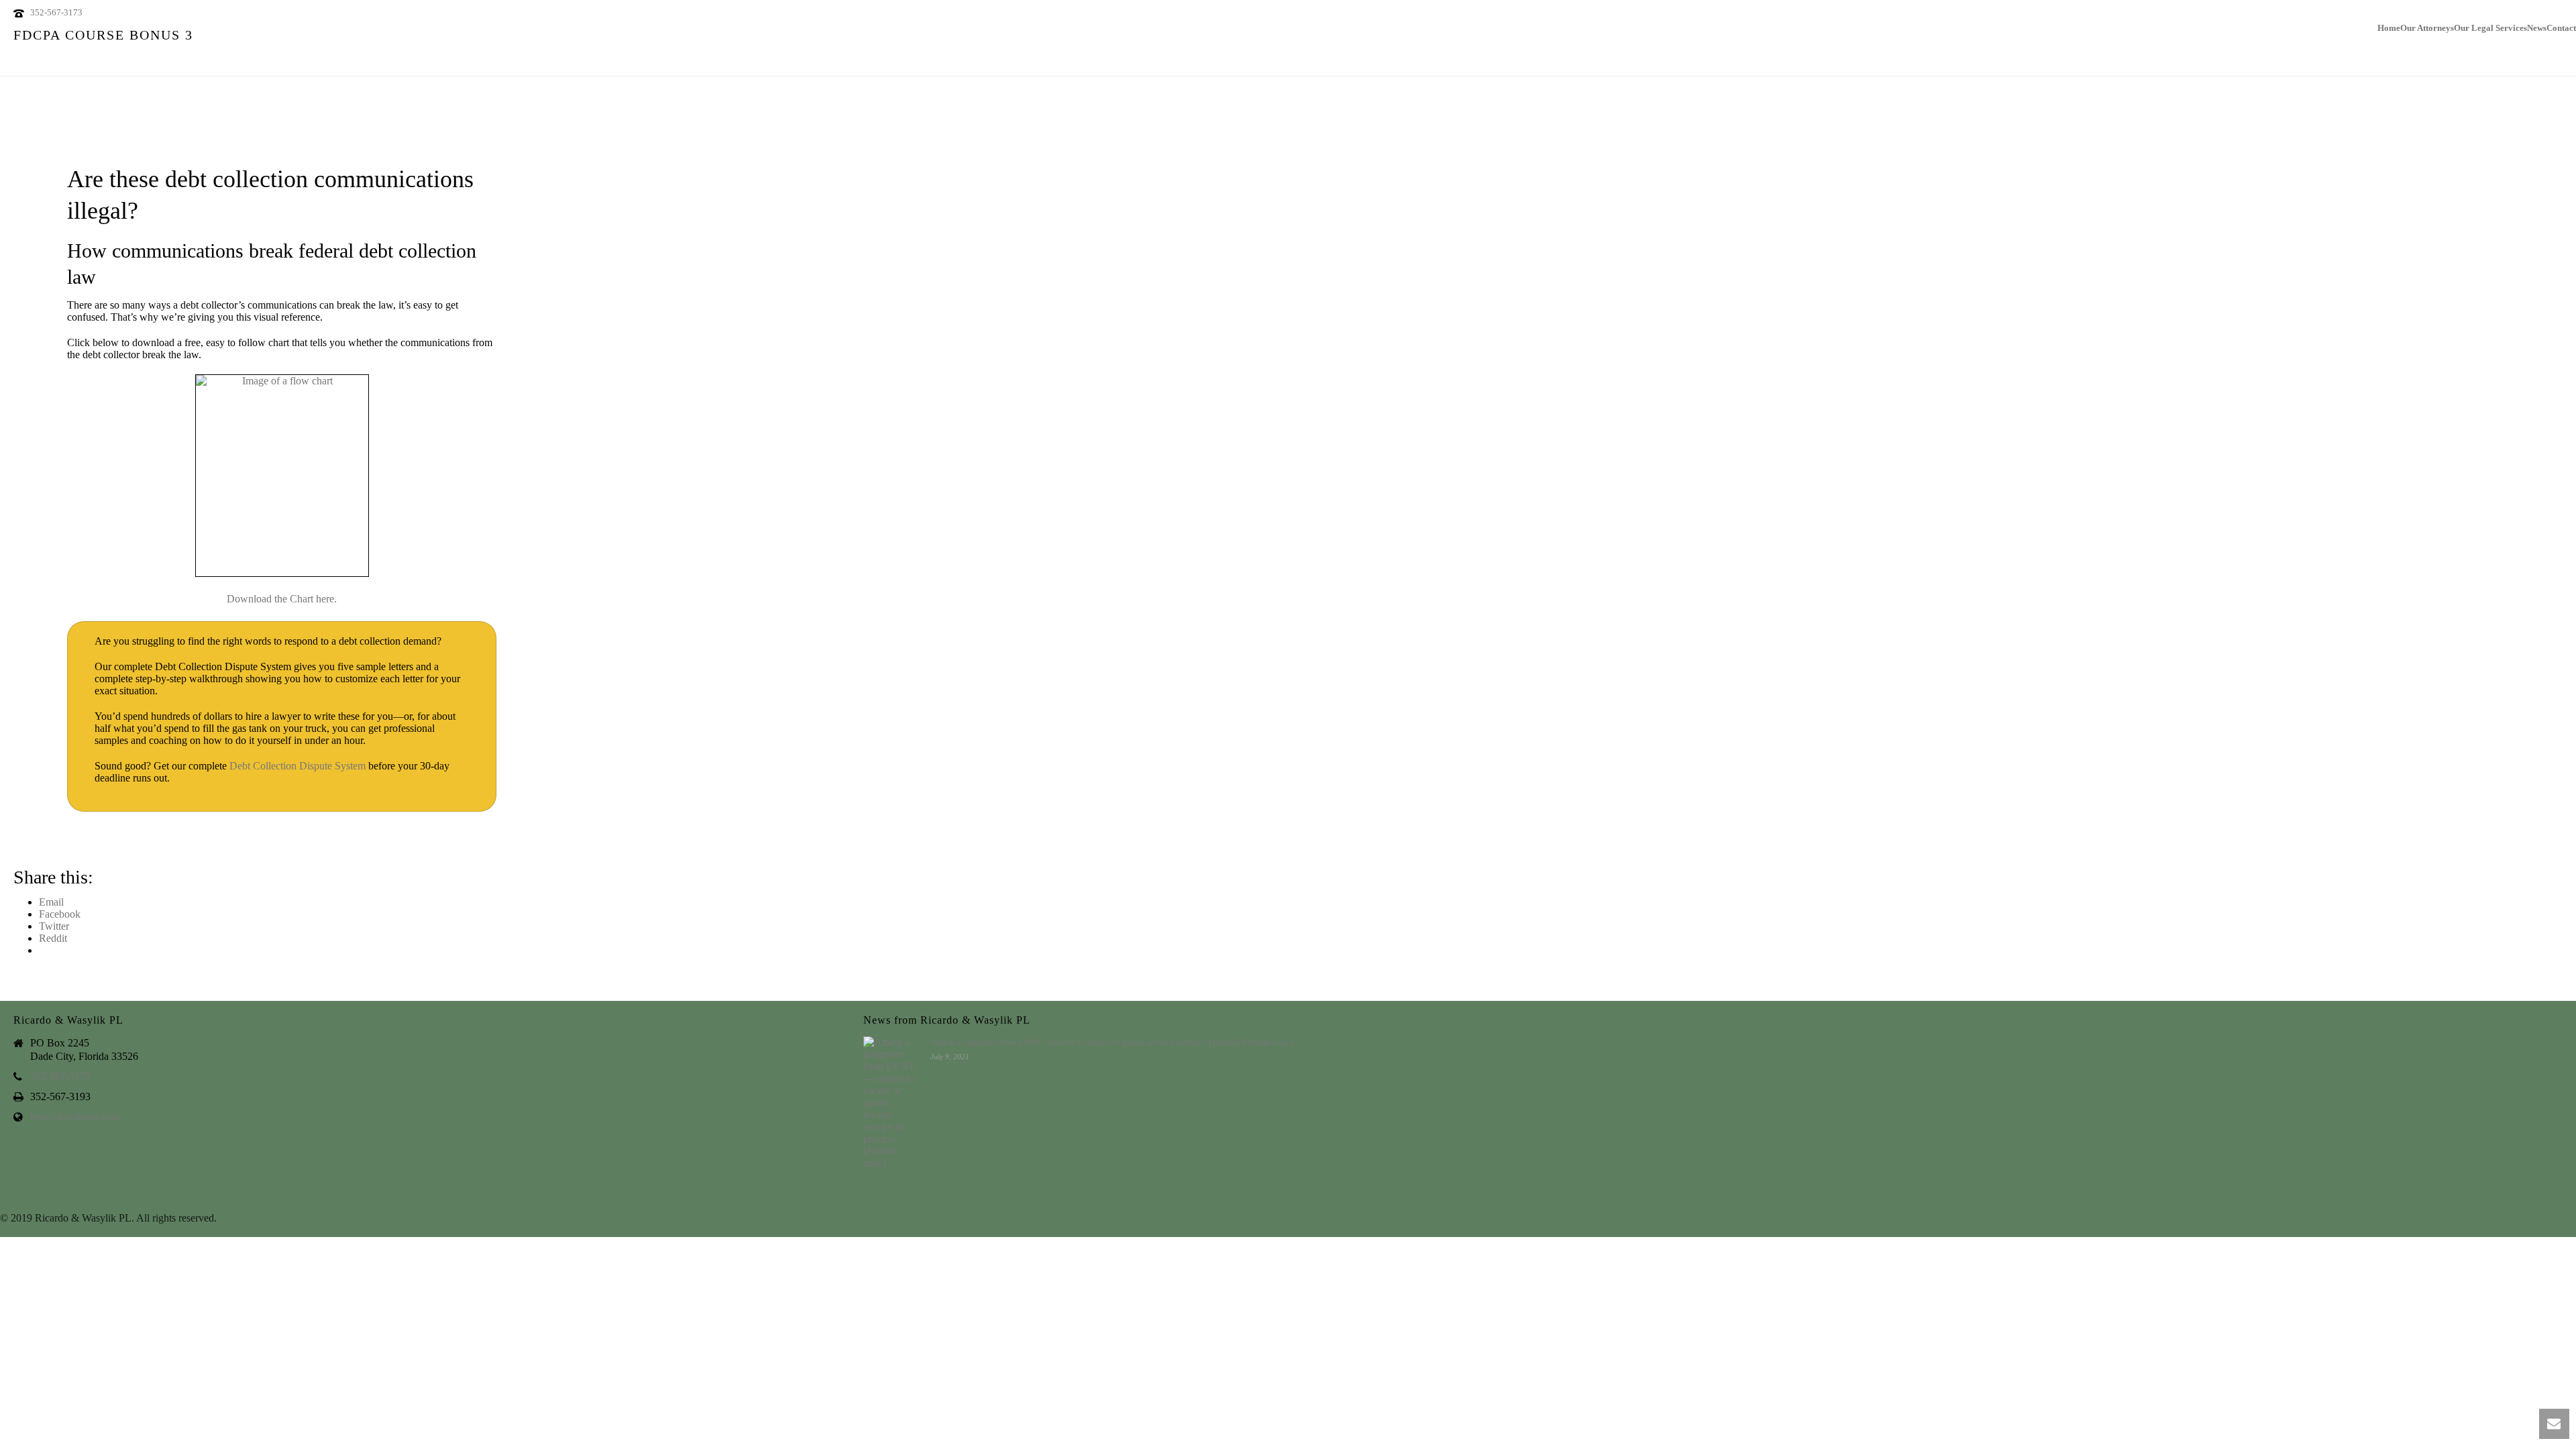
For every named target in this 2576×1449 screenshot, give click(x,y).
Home (2389, 26)
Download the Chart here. (282, 599)
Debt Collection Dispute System (298, 766)
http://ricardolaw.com (75, 1117)
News (2537, 26)
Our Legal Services (2490, 26)
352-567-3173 (56, 12)
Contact (2561, 26)
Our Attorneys (2427, 26)
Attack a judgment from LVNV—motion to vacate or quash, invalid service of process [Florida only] (1111, 1042)
